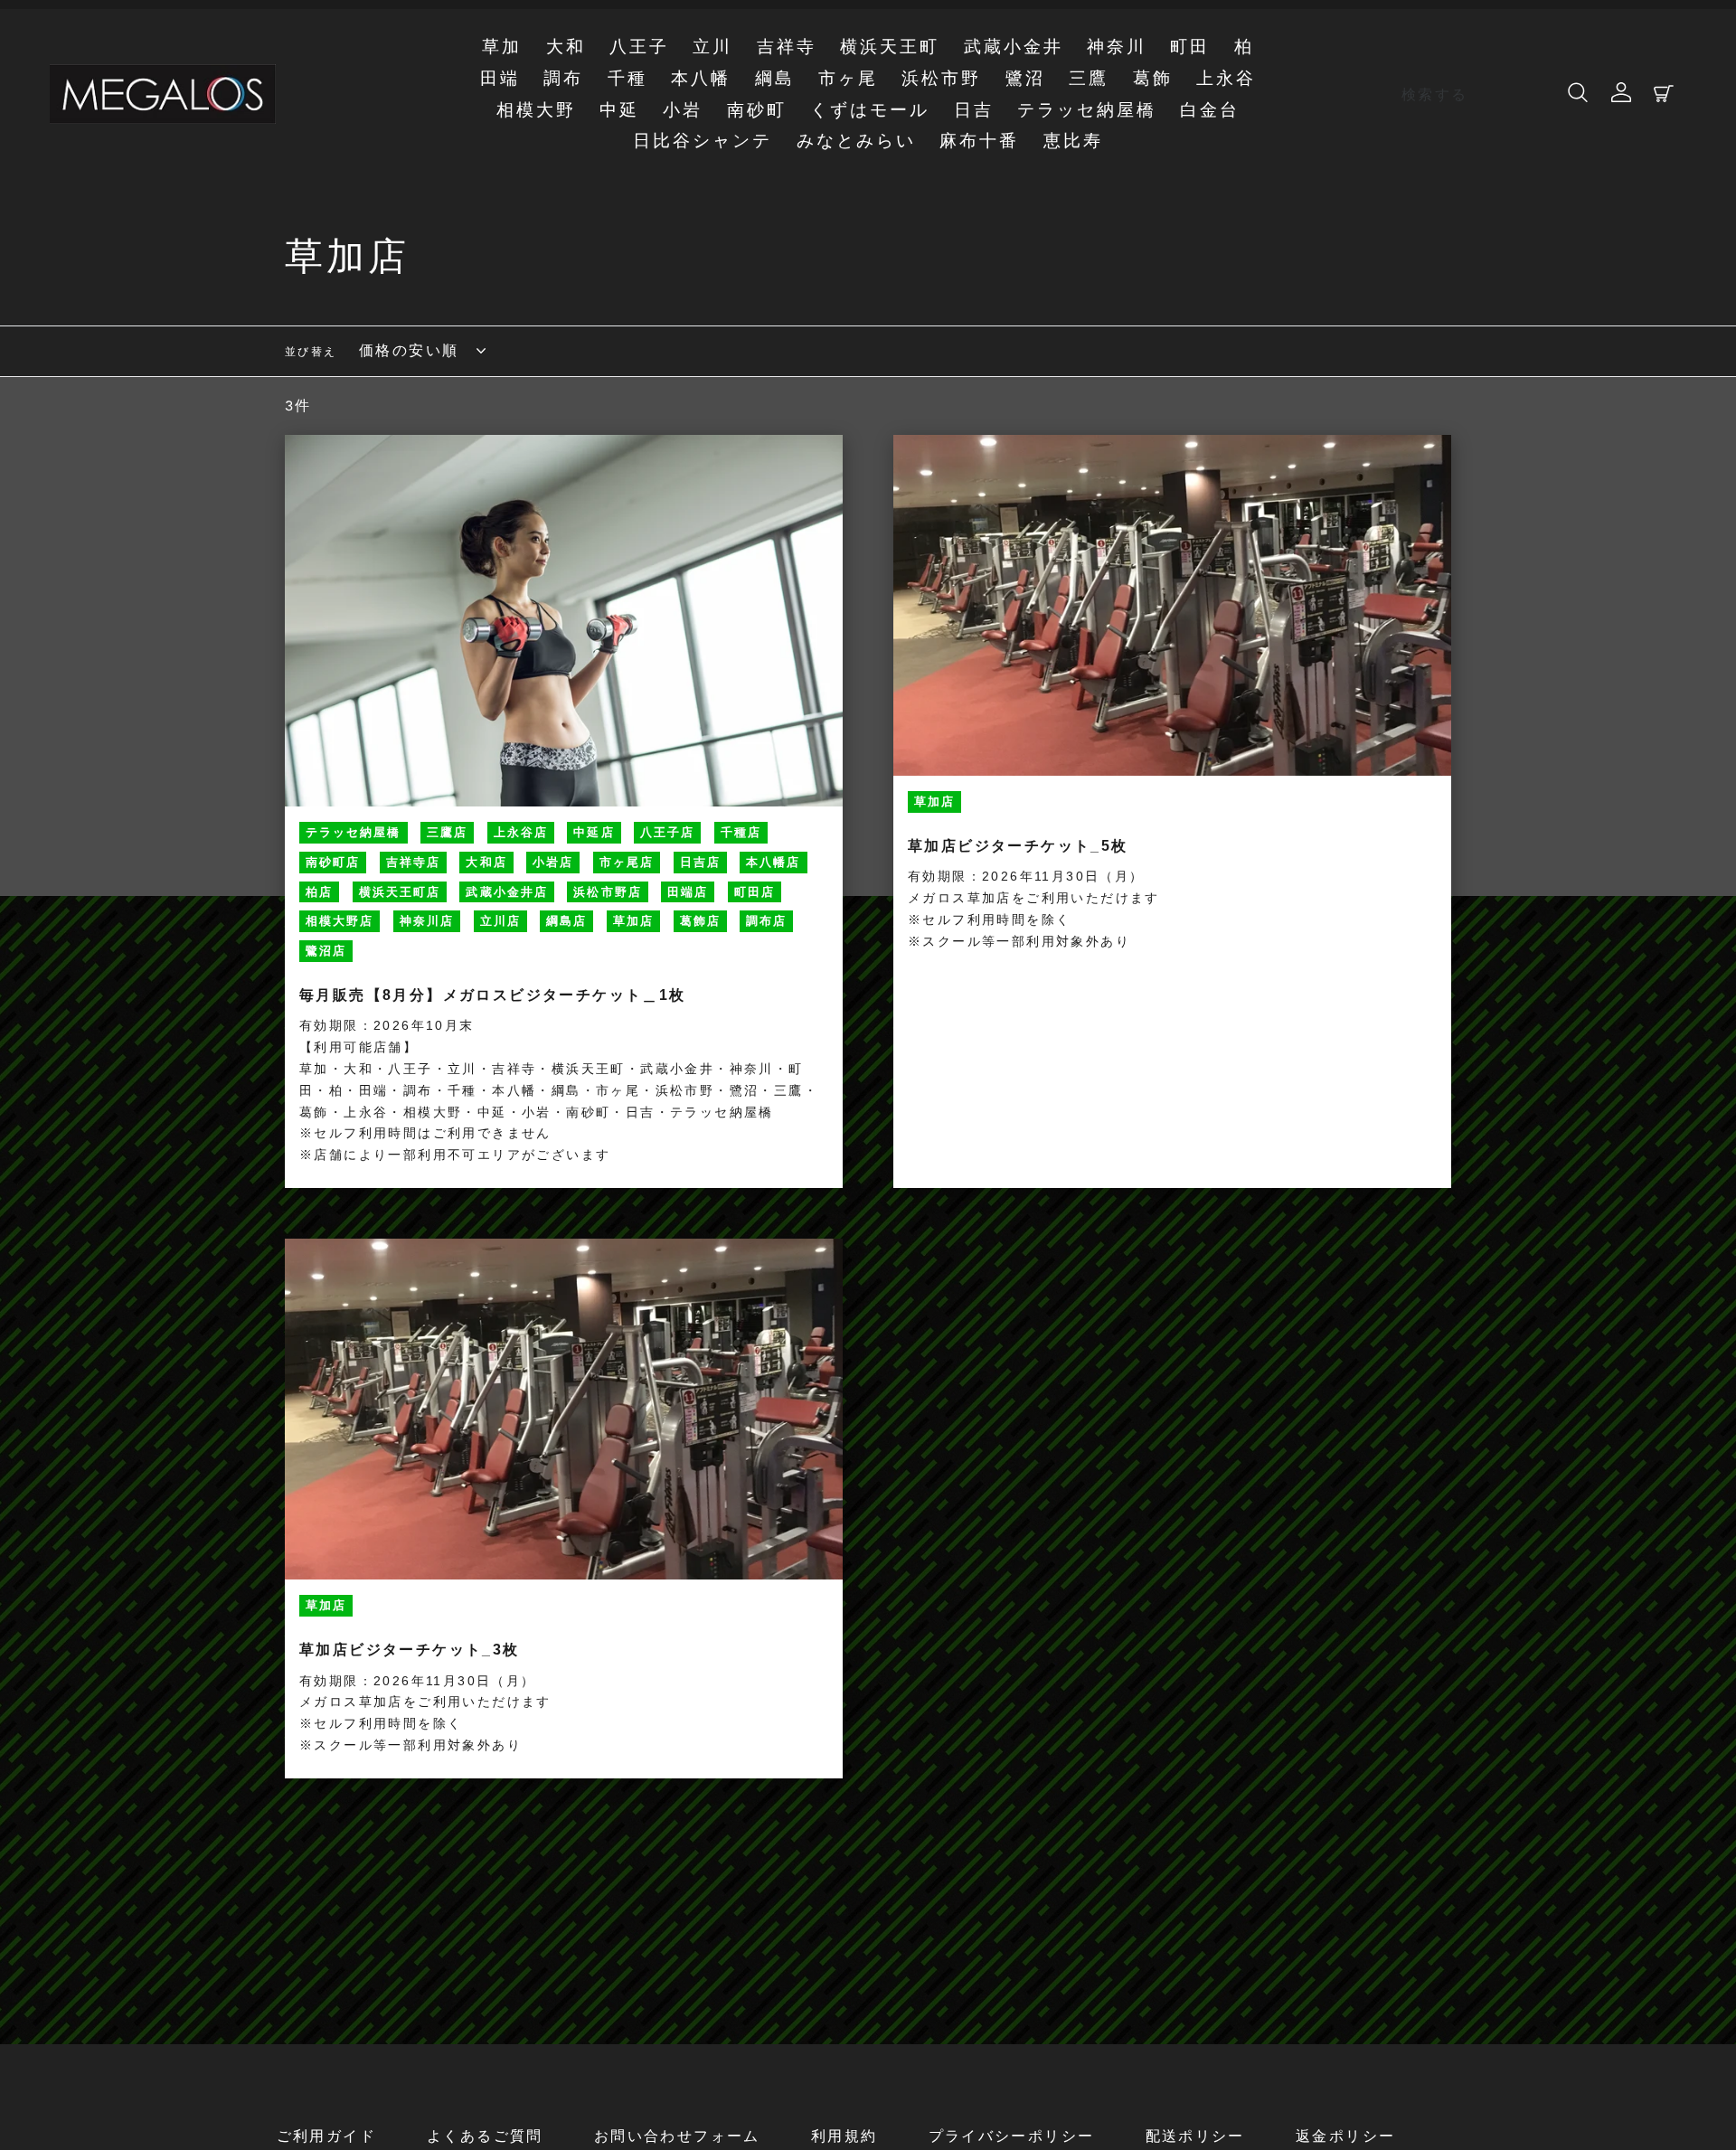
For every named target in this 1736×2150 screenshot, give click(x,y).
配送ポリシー (1195, 2136)
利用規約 (844, 2136)
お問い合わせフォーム (677, 2136)
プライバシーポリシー (1012, 2136)
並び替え (311, 352)
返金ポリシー (1345, 2136)
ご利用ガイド (326, 2136)
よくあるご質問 (485, 2136)
